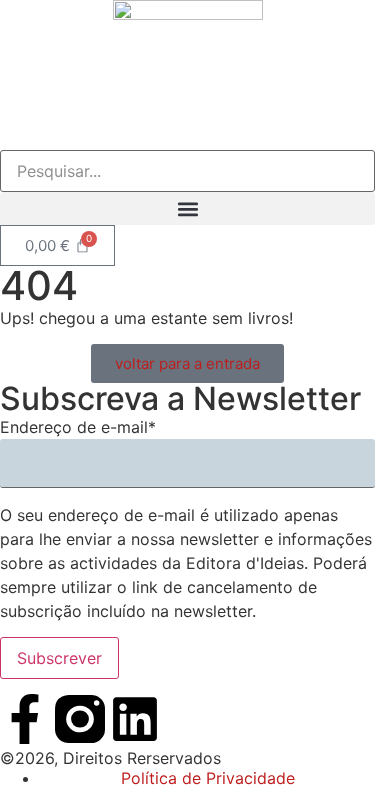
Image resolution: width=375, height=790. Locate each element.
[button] (187, 208)
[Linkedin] (135, 719)
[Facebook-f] (25, 719)
